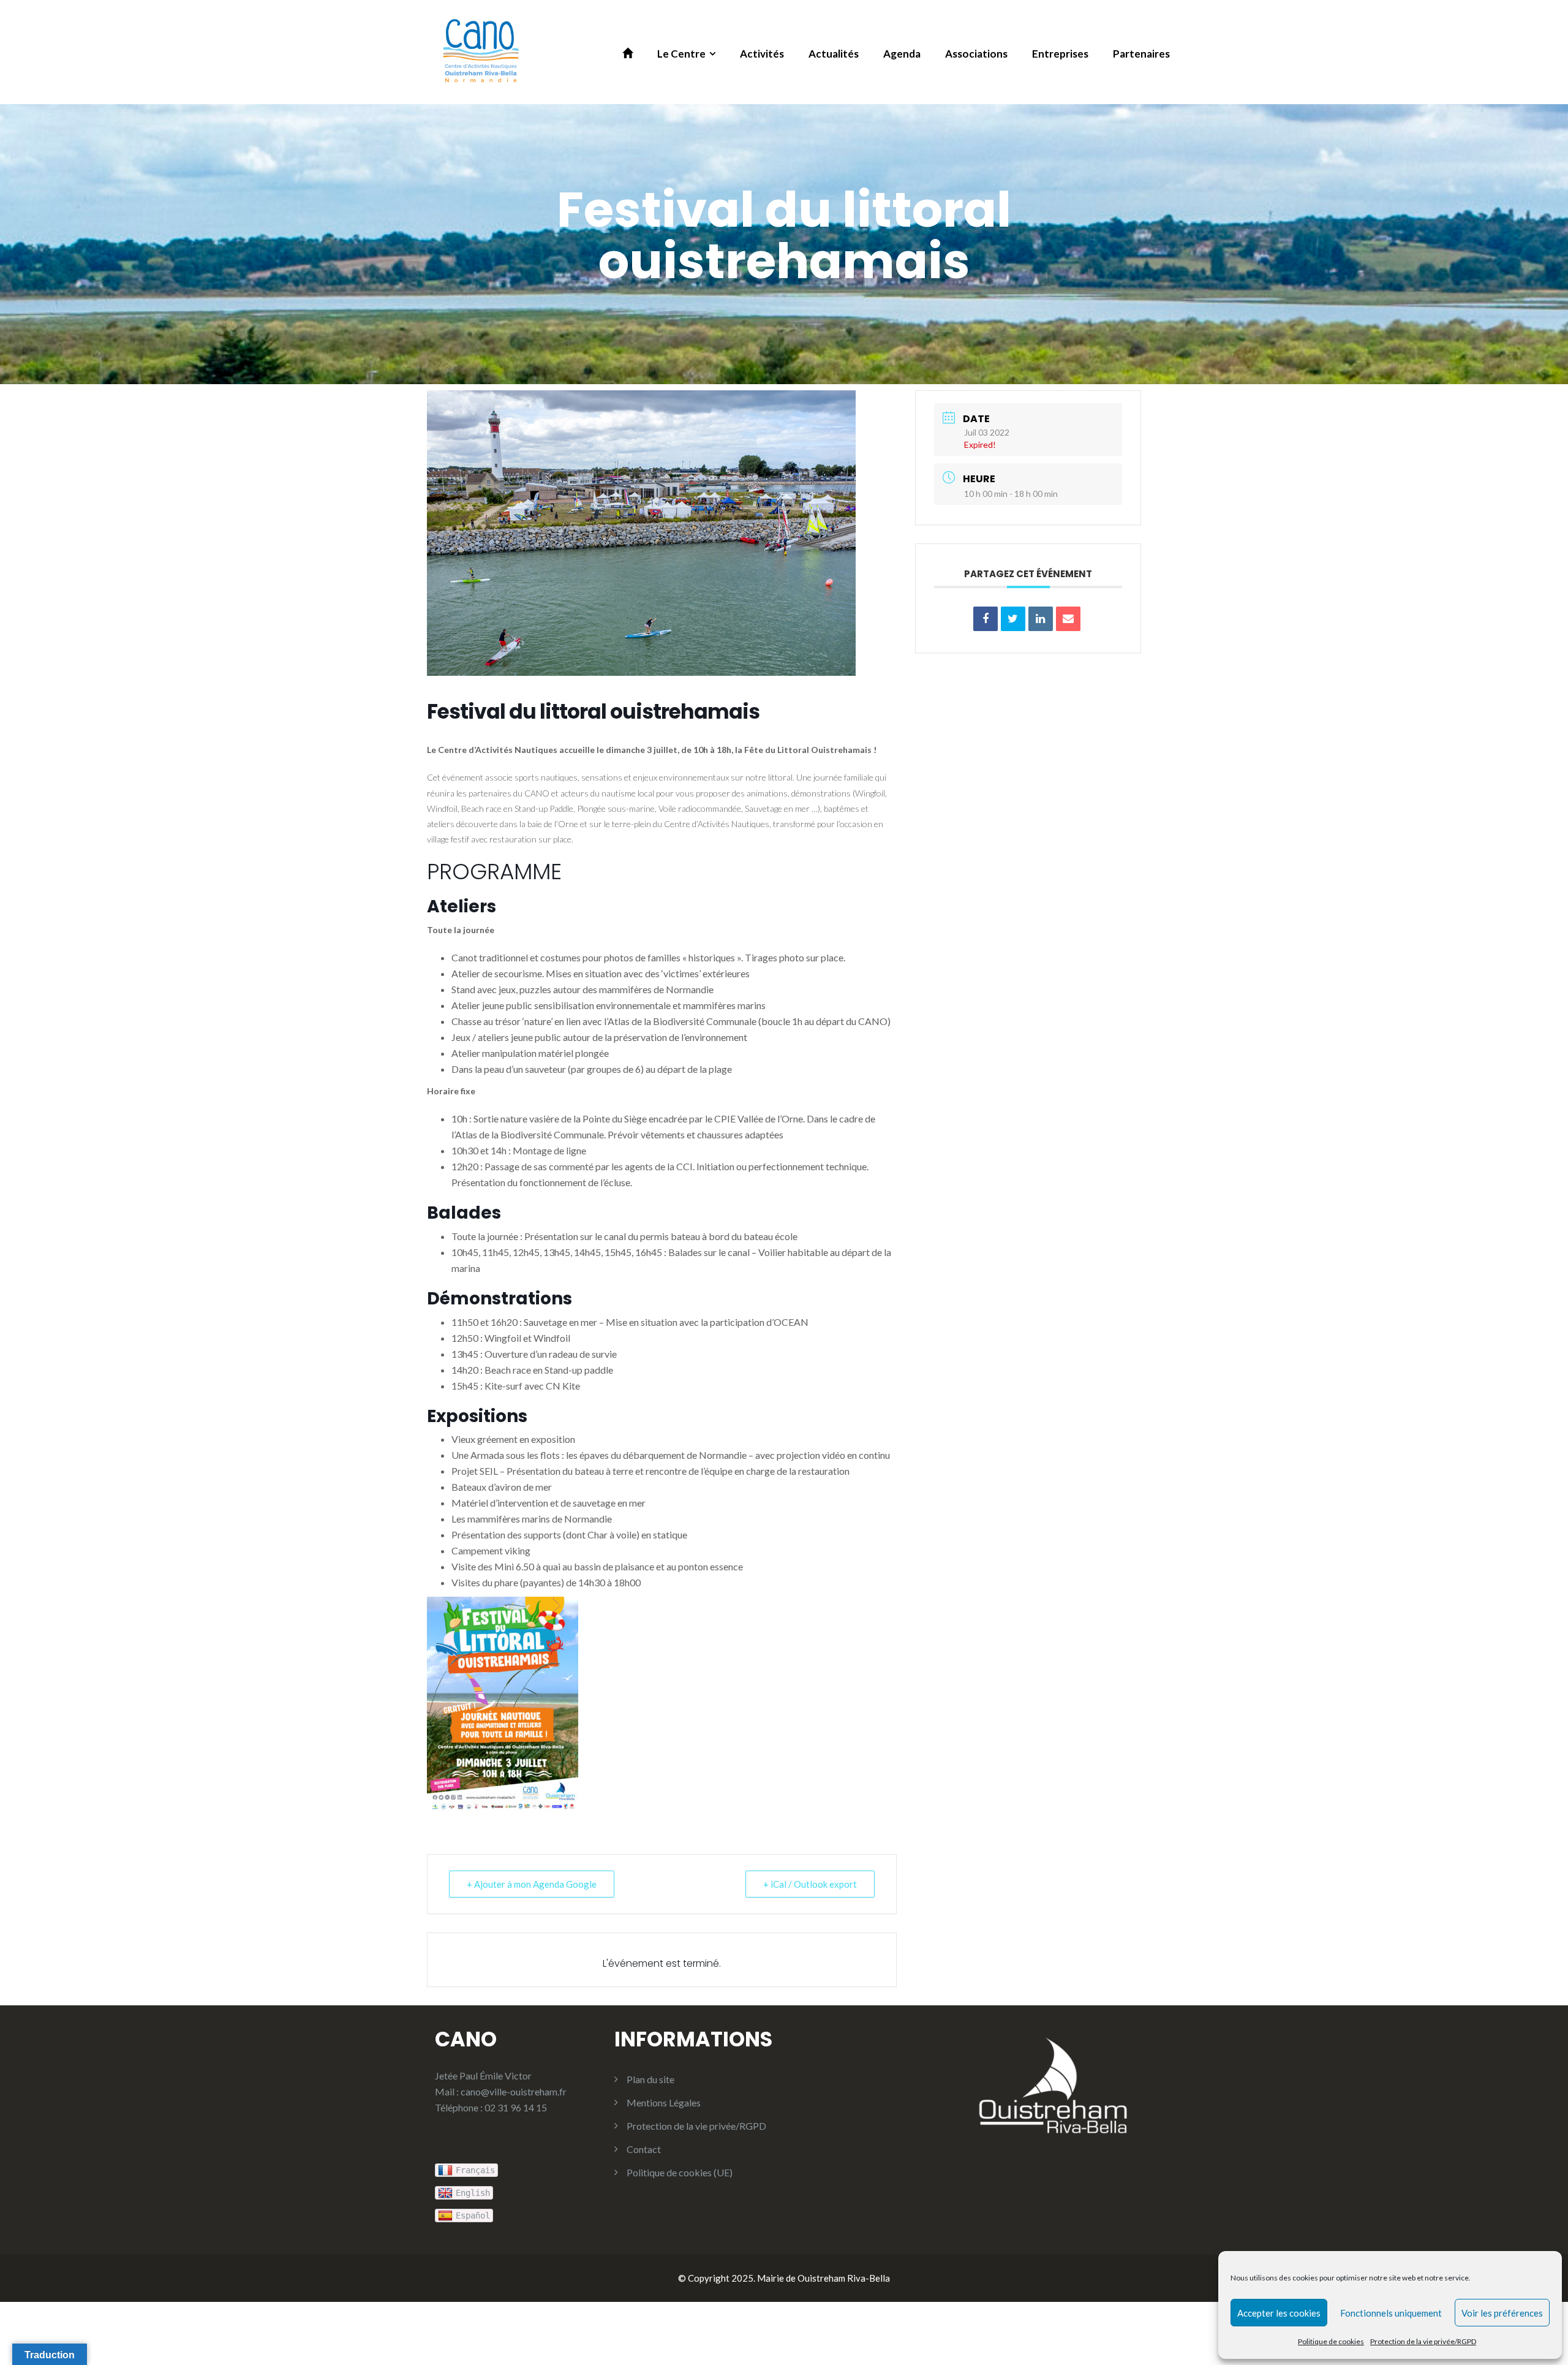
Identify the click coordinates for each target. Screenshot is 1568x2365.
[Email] (1068, 619)
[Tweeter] (1013, 619)
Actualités (834, 54)
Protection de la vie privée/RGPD (1423, 2341)
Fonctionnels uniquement (1391, 2313)
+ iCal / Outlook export (810, 1884)
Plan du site (650, 2079)
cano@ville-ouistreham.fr (514, 2091)
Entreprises (1060, 54)
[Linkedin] (1041, 619)
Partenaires (1141, 54)
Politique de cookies (1331, 2341)
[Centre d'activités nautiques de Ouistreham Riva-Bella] (481, 51)
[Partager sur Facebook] (986, 619)
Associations (976, 54)
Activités (762, 54)
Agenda (902, 54)
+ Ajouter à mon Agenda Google (532, 1884)
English (473, 2193)
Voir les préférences (1502, 2313)
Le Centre (681, 54)
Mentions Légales (664, 2102)
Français (475, 2170)
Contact (644, 2149)
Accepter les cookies (1279, 2313)
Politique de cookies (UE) (680, 2172)
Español (473, 2216)
